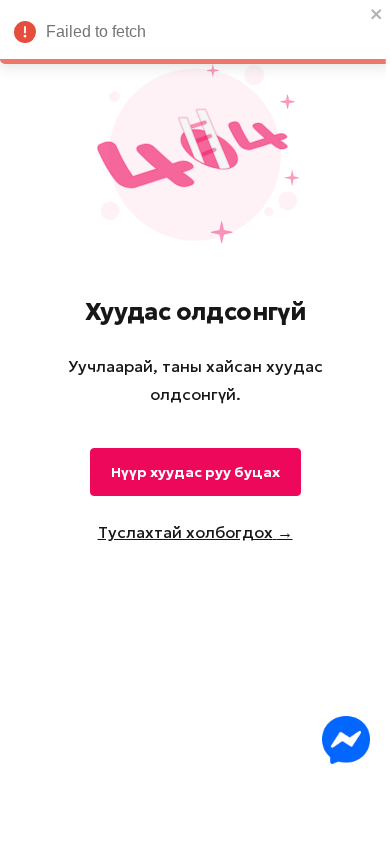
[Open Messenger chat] (346, 740)
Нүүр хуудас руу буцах (195, 472)
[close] (377, 14)
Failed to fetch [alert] (96, 31)
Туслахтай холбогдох (195, 532)
